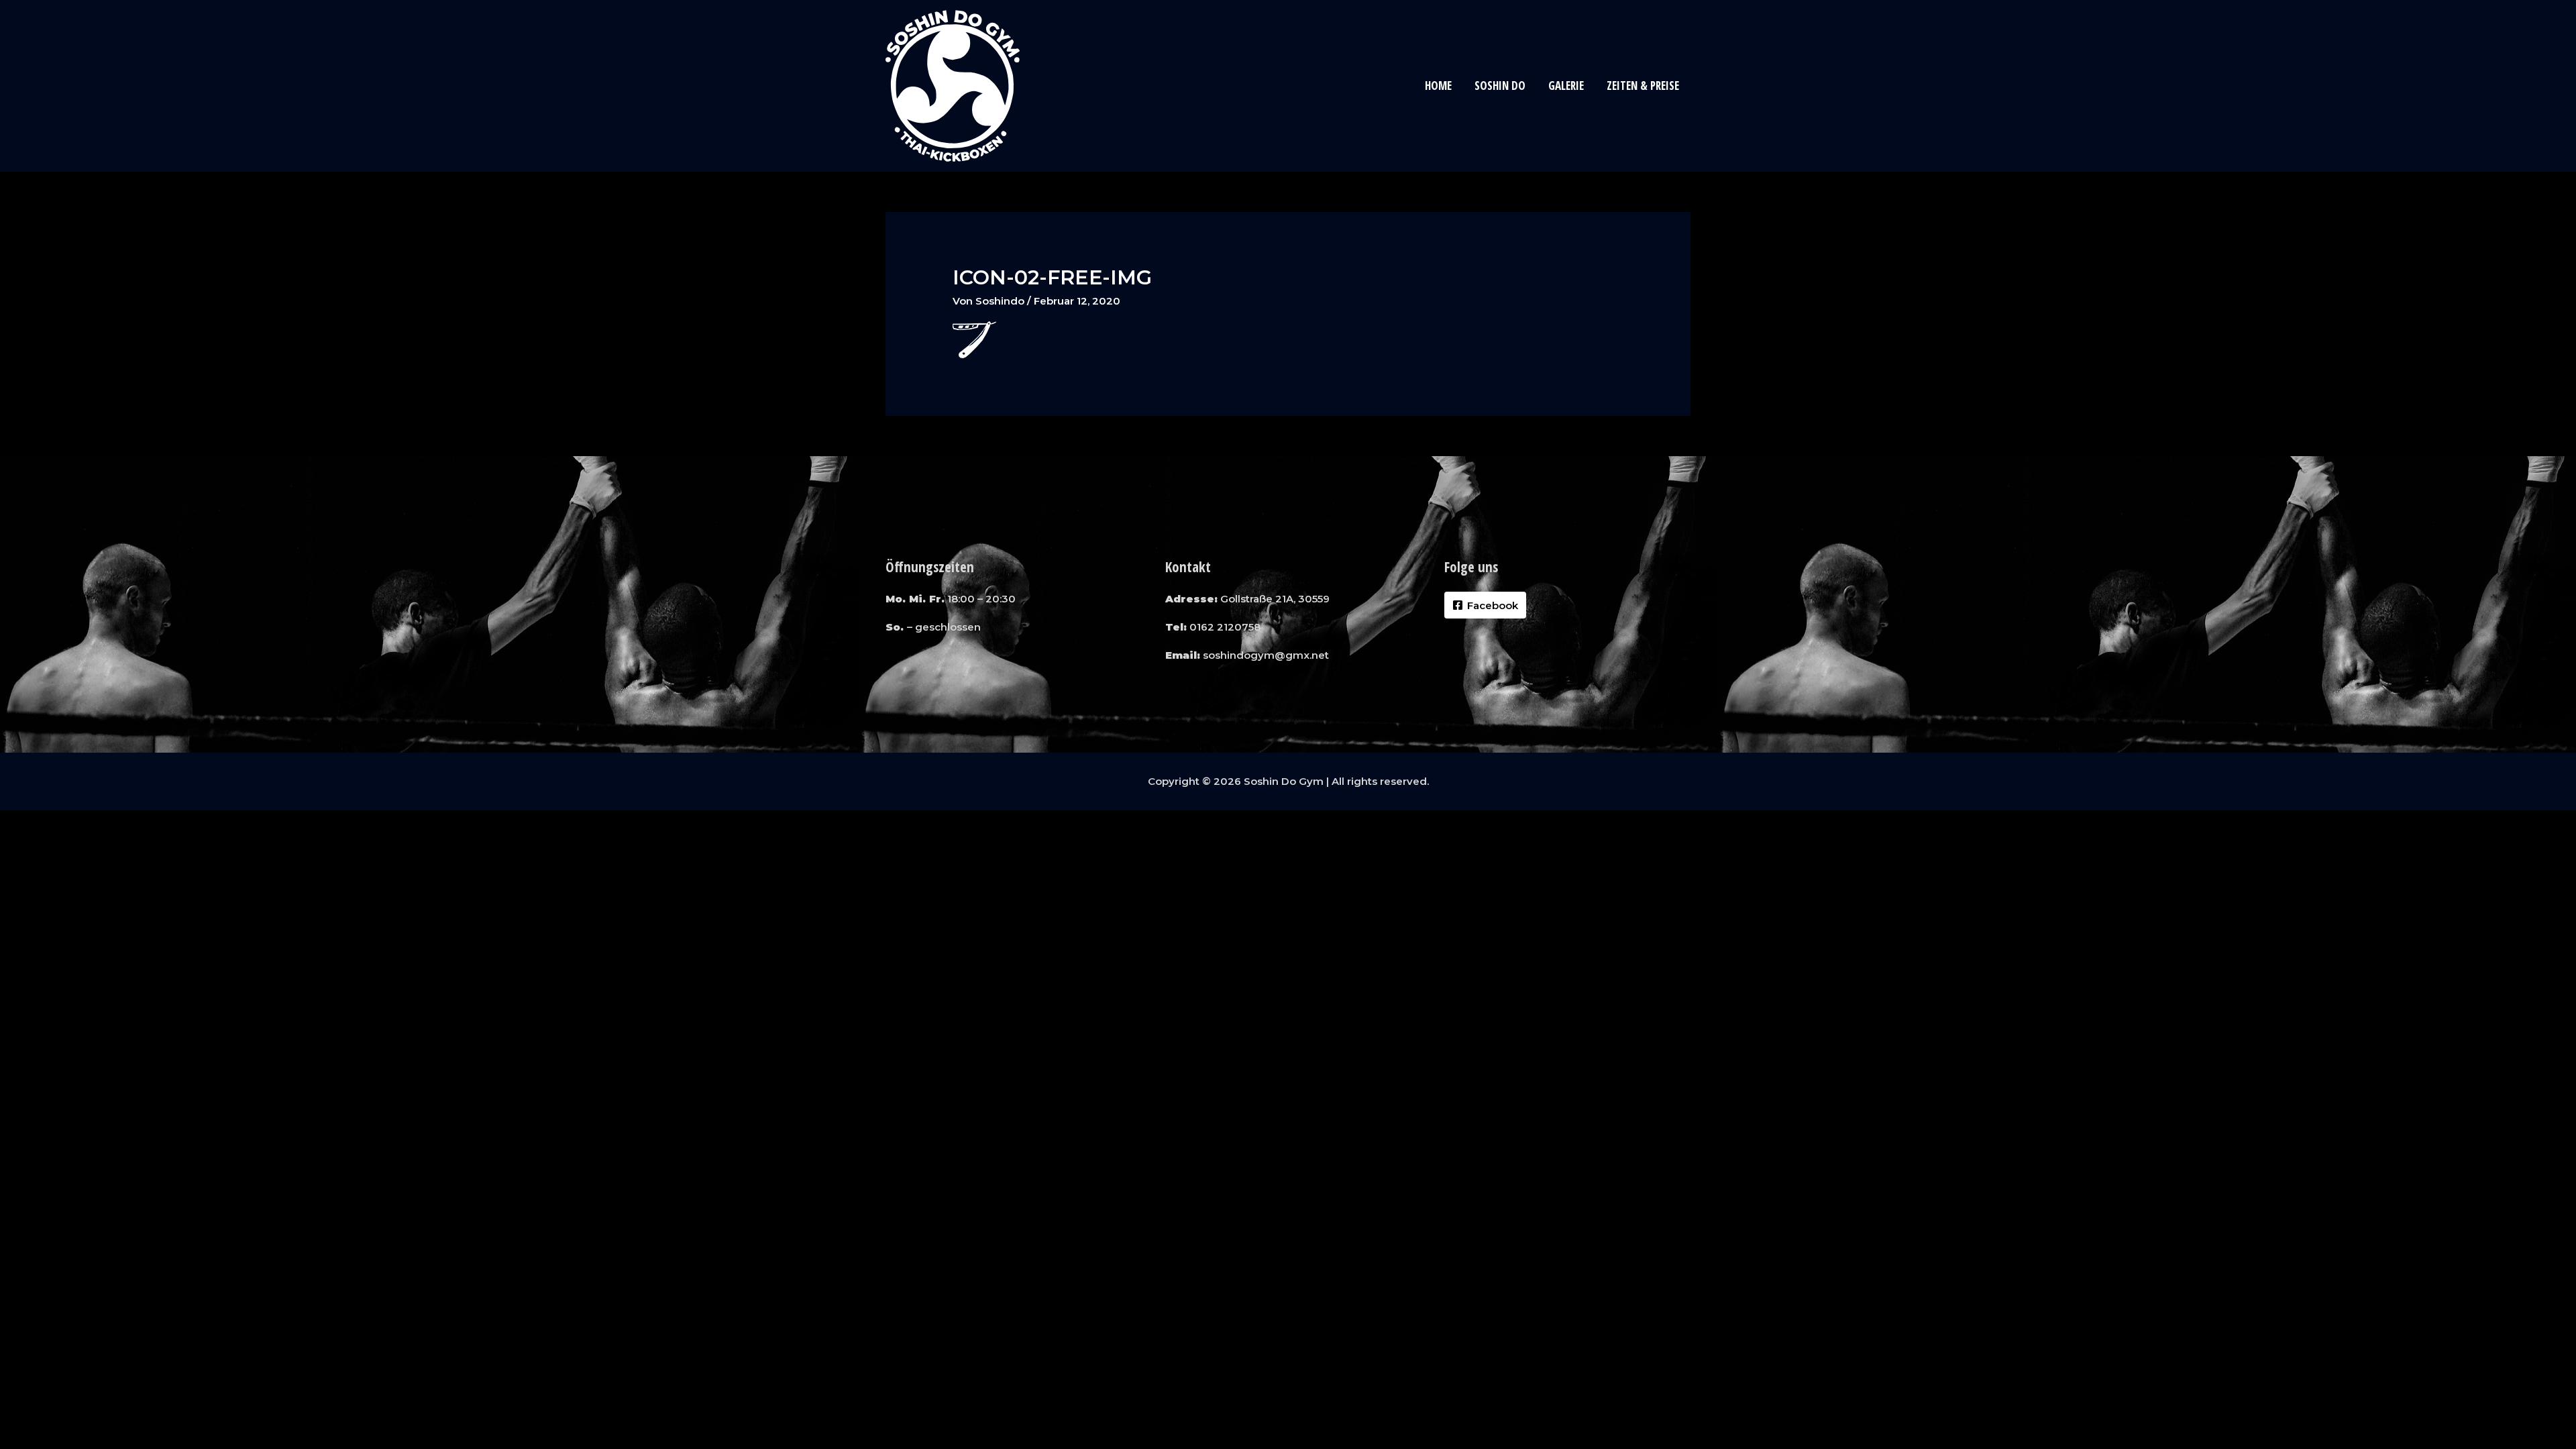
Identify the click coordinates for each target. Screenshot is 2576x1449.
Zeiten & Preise (1643, 86)
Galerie (1566, 86)
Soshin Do (1500, 86)
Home (1438, 86)
